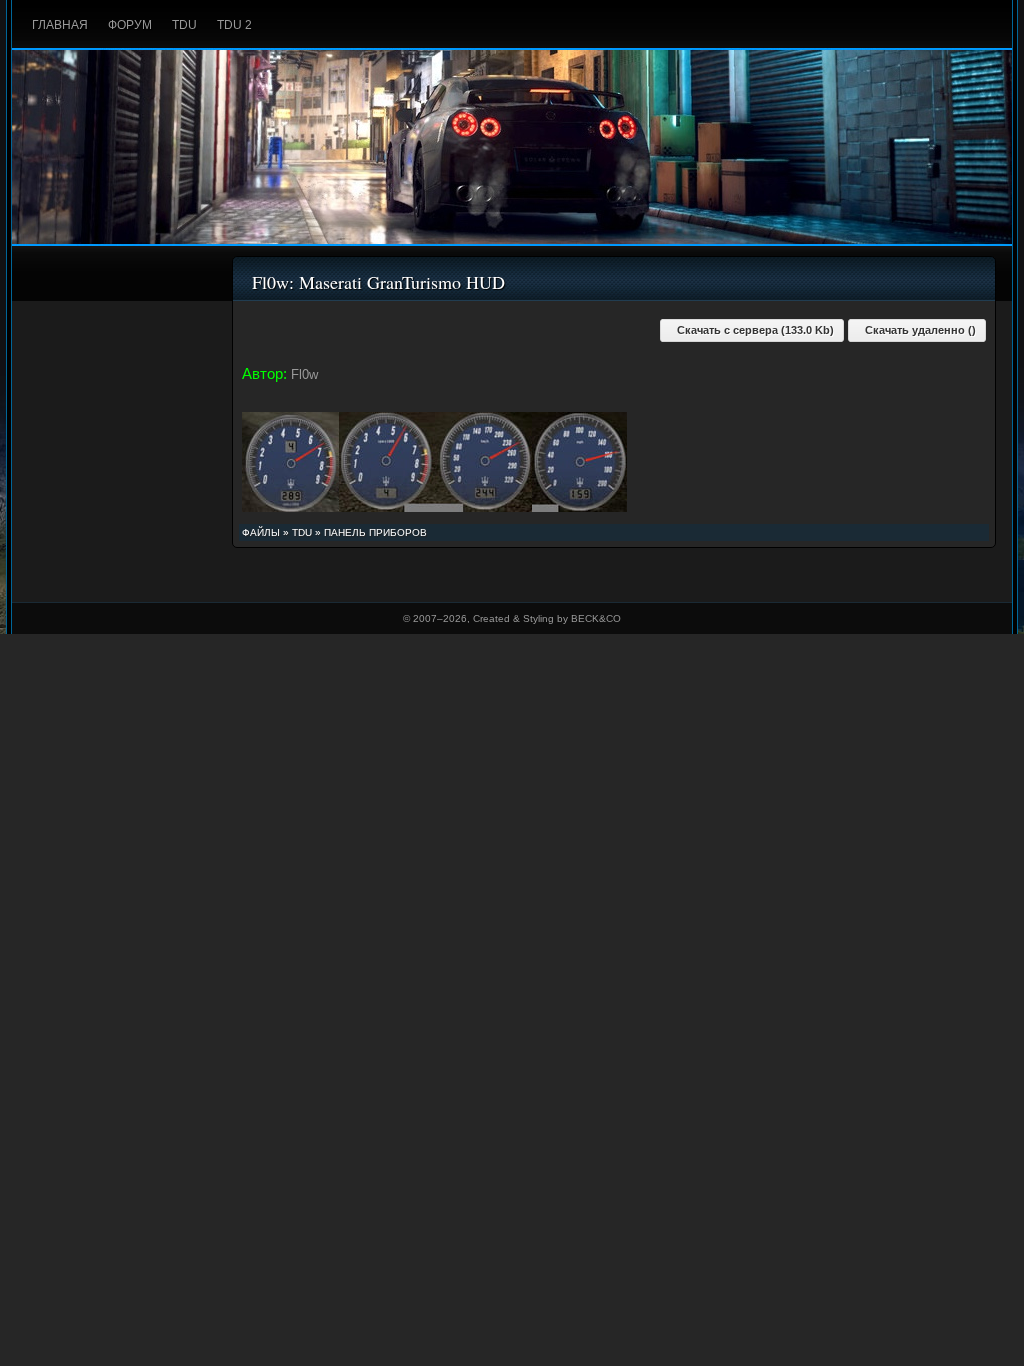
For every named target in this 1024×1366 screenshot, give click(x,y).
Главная (60, 25)
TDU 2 (234, 25)
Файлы (261, 532)
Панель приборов (375, 532)
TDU (184, 25)
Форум (130, 25)
